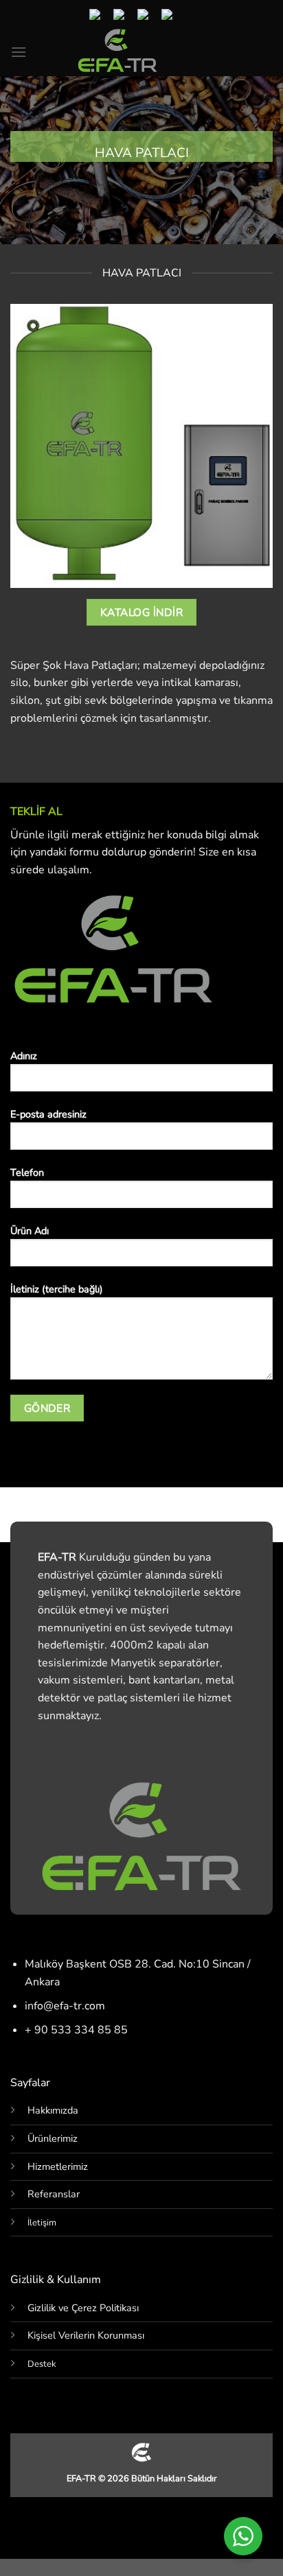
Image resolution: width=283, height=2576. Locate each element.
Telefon (27, 1172)
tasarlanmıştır (174, 718)
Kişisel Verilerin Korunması (86, 2335)
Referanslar (54, 2194)
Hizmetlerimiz (58, 2166)
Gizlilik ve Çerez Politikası (83, 2308)
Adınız (24, 1056)
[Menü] (19, 52)
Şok (52, 665)
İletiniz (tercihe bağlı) (57, 1289)
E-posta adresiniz (48, 1114)
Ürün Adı (30, 1231)
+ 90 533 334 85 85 (76, 2030)
